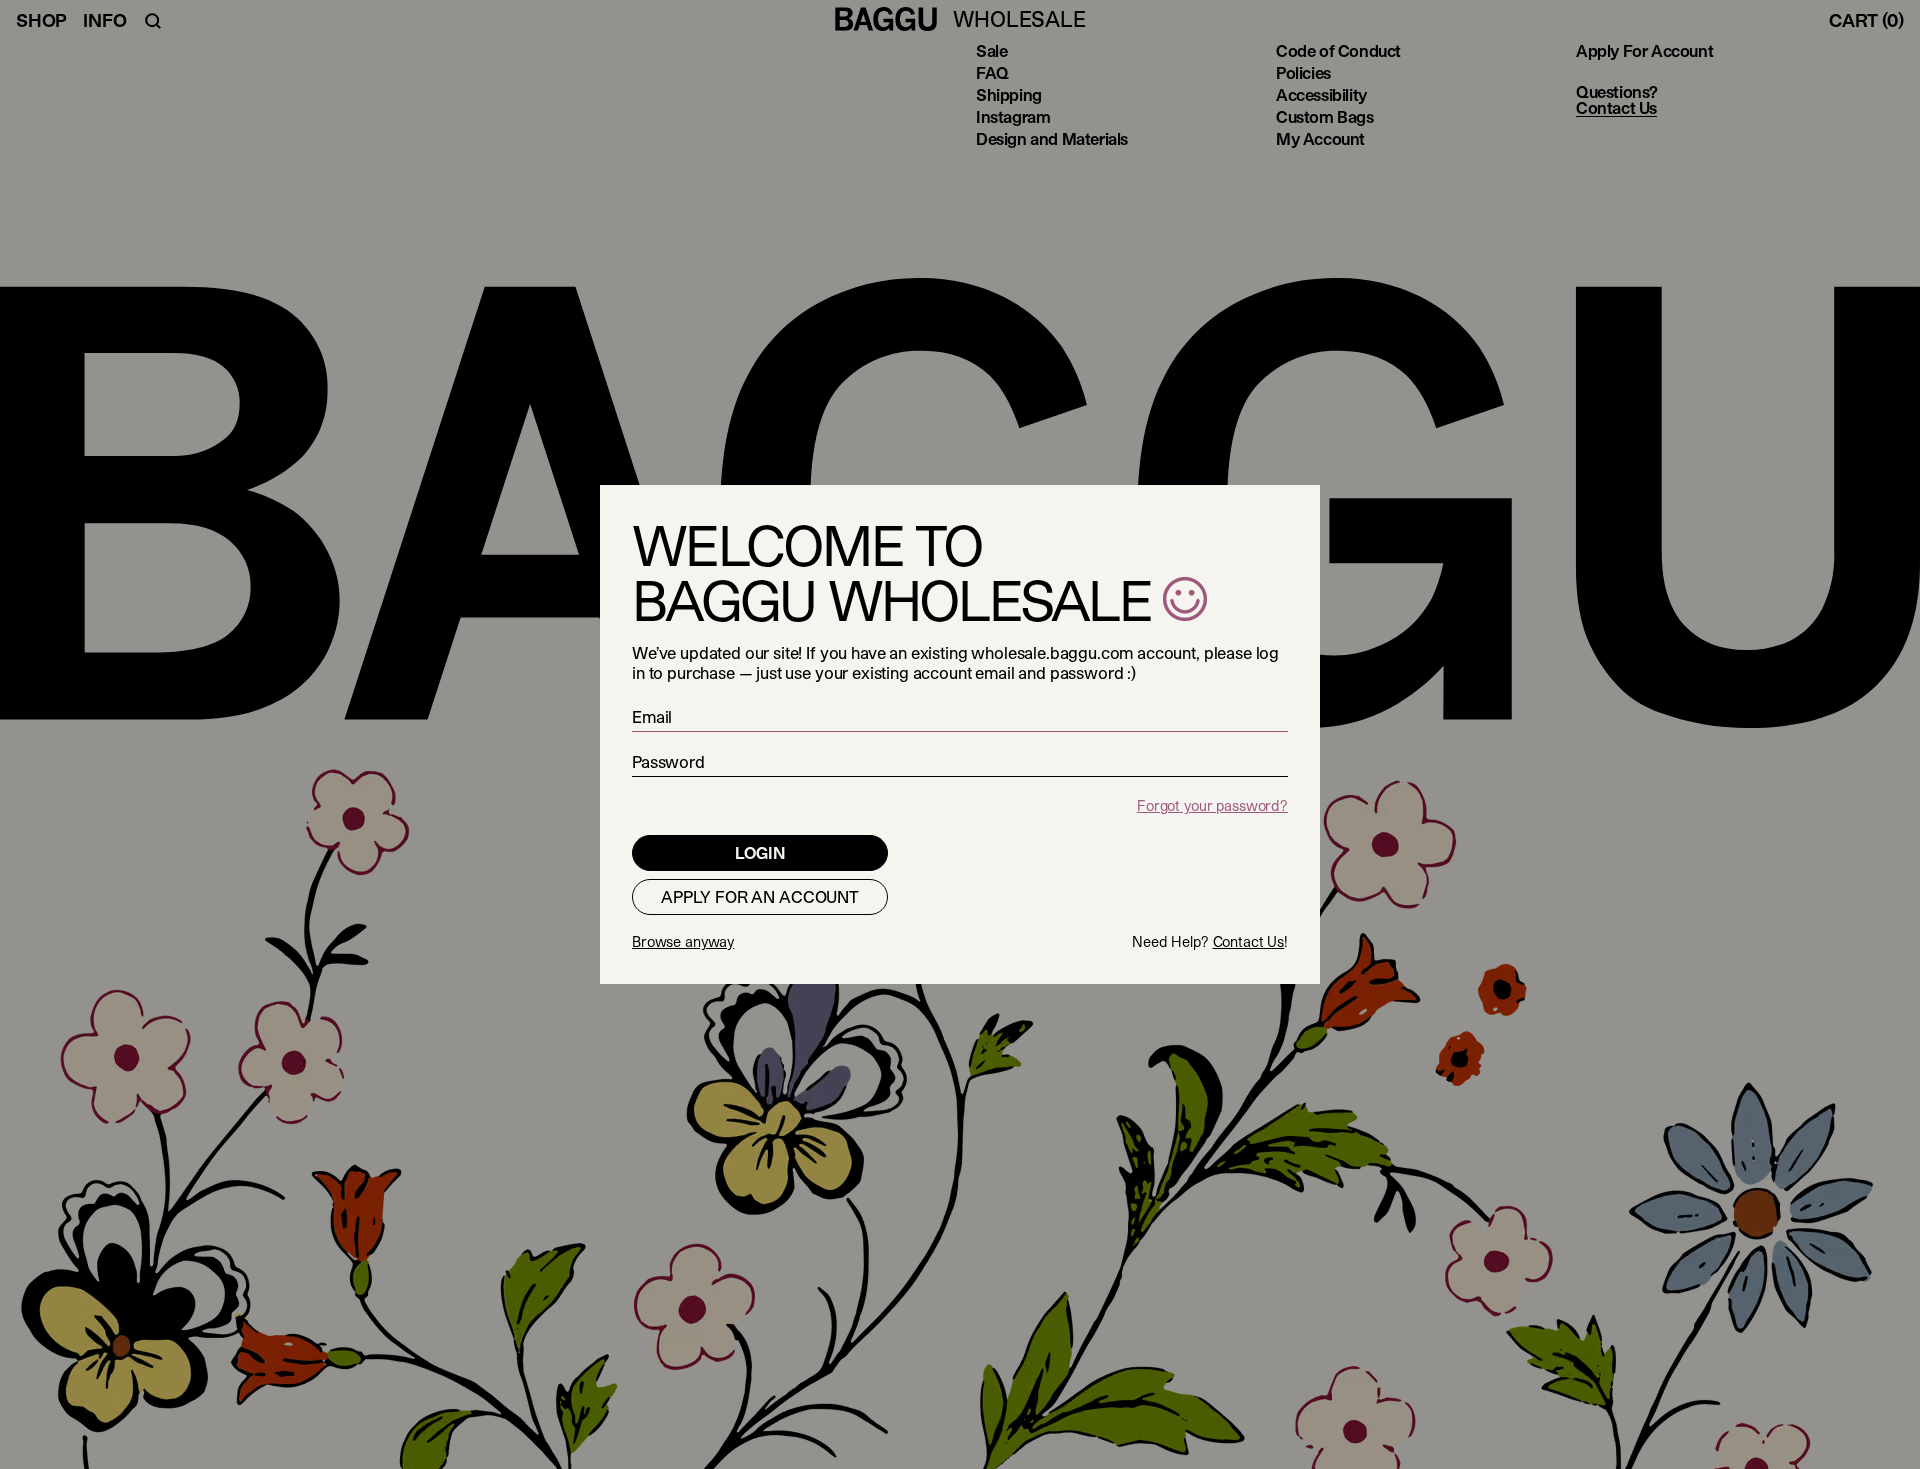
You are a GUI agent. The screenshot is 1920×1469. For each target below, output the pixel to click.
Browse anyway (683, 941)
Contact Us (1249, 941)
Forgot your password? (1212, 805)
